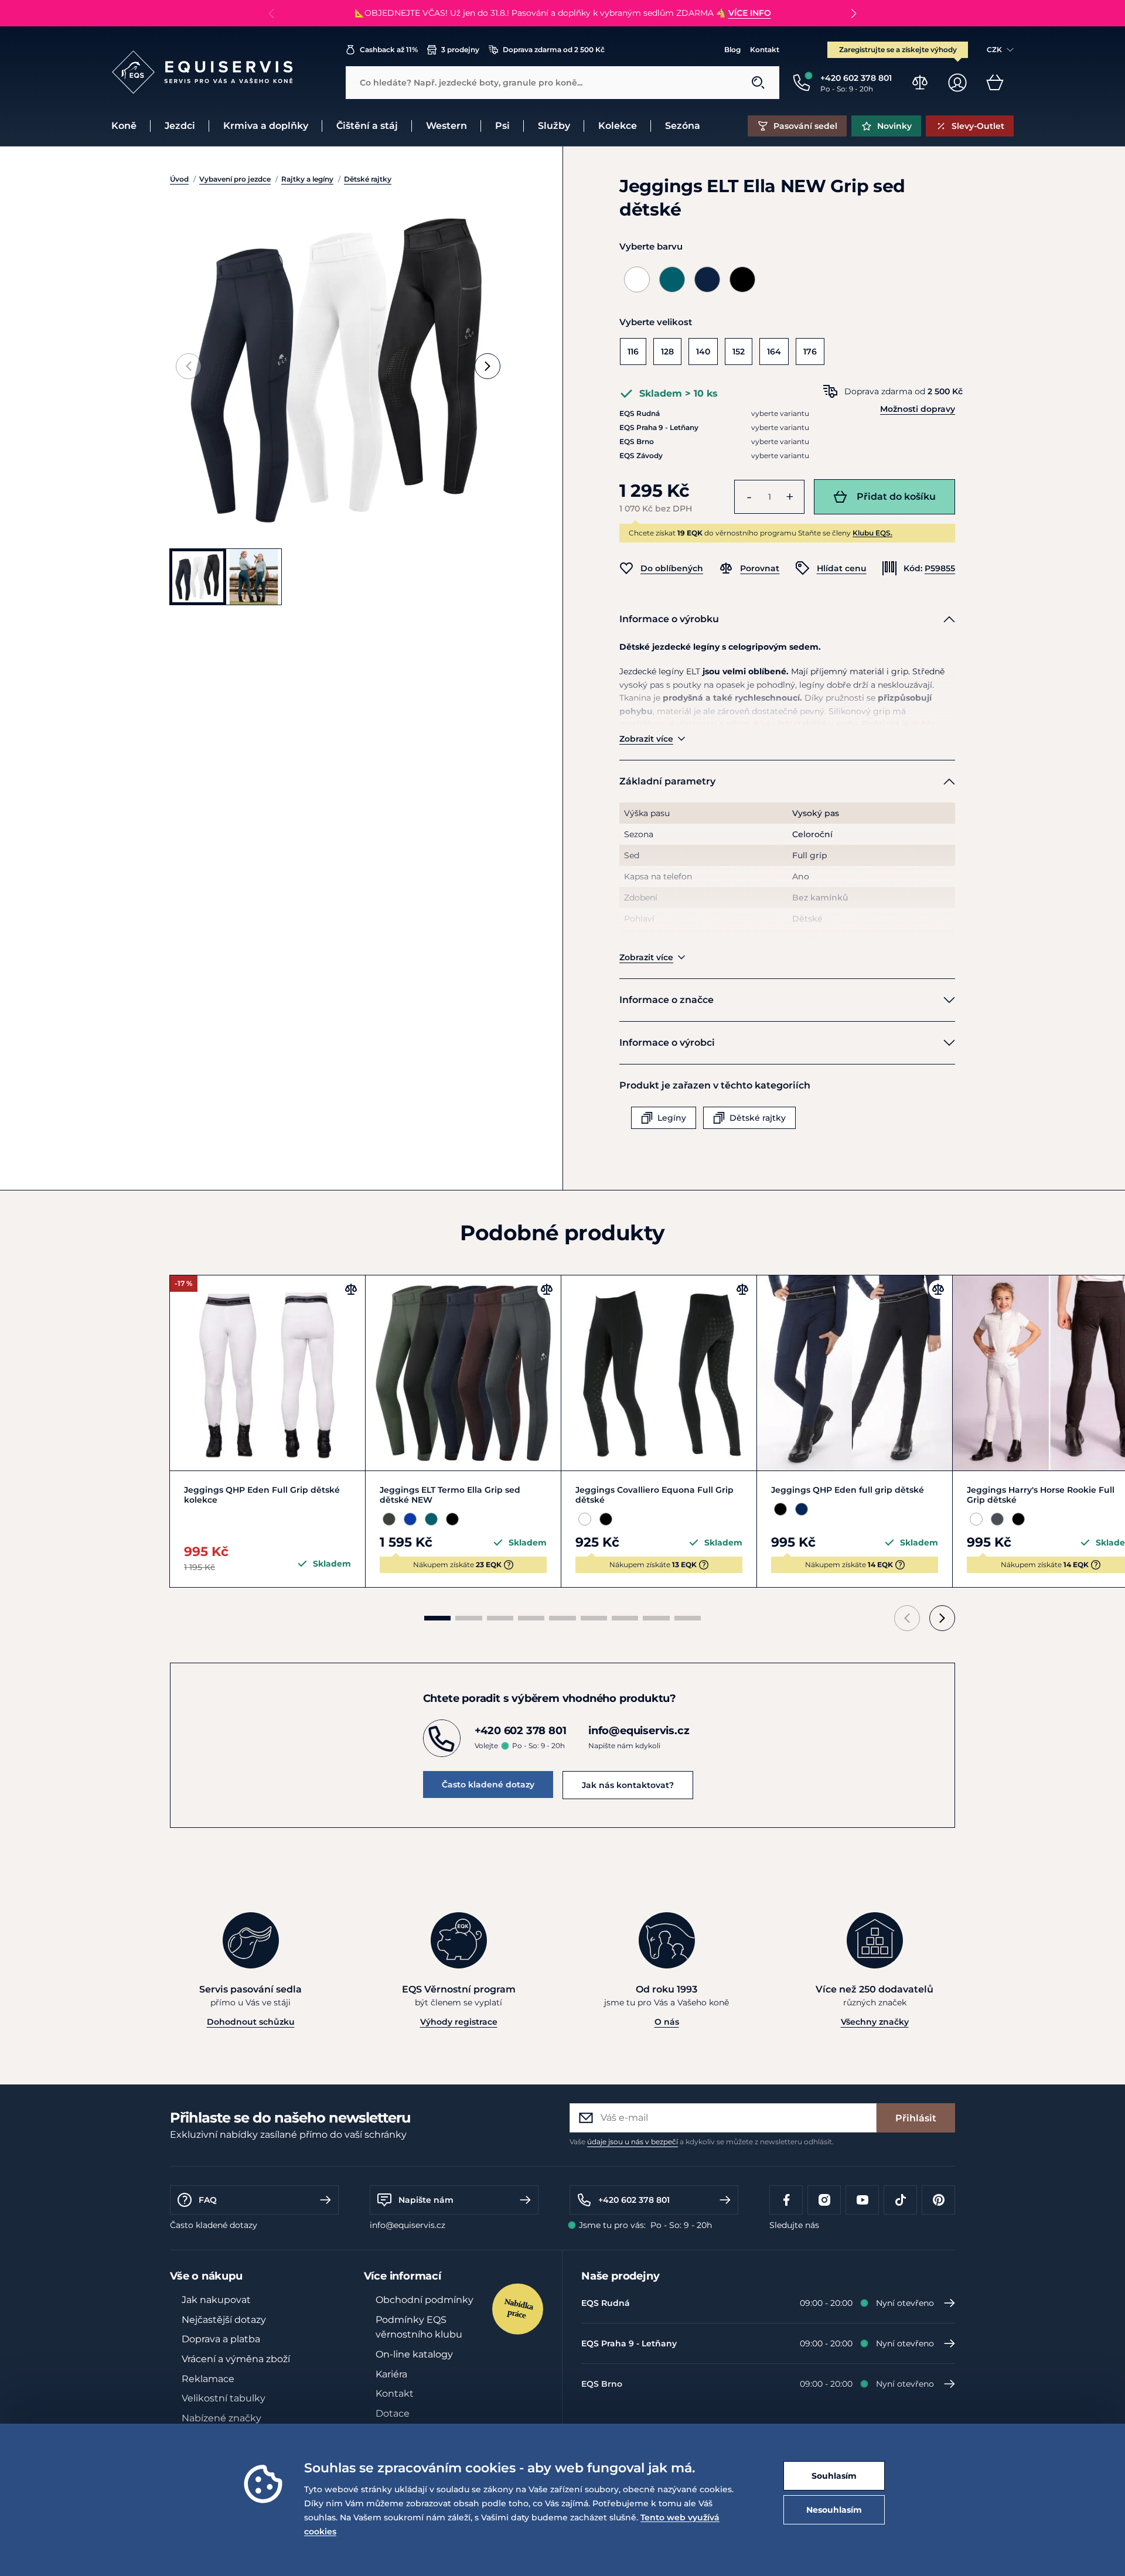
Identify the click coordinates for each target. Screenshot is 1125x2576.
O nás (667, 2022)
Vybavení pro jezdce (235, 179)
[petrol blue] (672, 279)
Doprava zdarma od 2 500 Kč (554, 50)
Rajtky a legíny (307, 179)
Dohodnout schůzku (251, 2022)
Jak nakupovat (216, 2300)
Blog (732, 50)
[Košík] (995, 83)
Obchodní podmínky (425, 2300)
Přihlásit (916, 2118)
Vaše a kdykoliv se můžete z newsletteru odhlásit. (702, 2142)
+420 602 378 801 (634, 2200)
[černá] (742, 279)
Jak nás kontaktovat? (628, 1785)
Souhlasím (834, 2476)
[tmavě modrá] (707, 279)
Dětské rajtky (368, 179)
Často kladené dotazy (488, 1785)
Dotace (393, 2413)
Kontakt (765, 50)
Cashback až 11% (389, 50)
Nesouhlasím (834, 2510)
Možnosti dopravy (918, 409)
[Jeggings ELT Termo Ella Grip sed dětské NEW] (463, 1373)
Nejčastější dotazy (224, 2320)
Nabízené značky (221, 2418)
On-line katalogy (414, 2354)
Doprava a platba (221, 2339)
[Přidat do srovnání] (351, 1289)
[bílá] (637, 279)
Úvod (179, 179)
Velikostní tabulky (224, 2398)
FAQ (208, 2200)
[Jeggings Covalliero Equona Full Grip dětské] (659, 1373)
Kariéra (391, 2374)
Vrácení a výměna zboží (236, 2359)
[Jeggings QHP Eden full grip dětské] (855, 1373)
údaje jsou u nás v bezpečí (633, 2142)
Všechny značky (875, 2022)
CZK (994, 50)
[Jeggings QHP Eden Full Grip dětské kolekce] (267, 1373)
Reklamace (208, 2379)
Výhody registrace (459, 2022)
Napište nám (426, 2200)
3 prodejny (460, 50)
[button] (853, 13)
